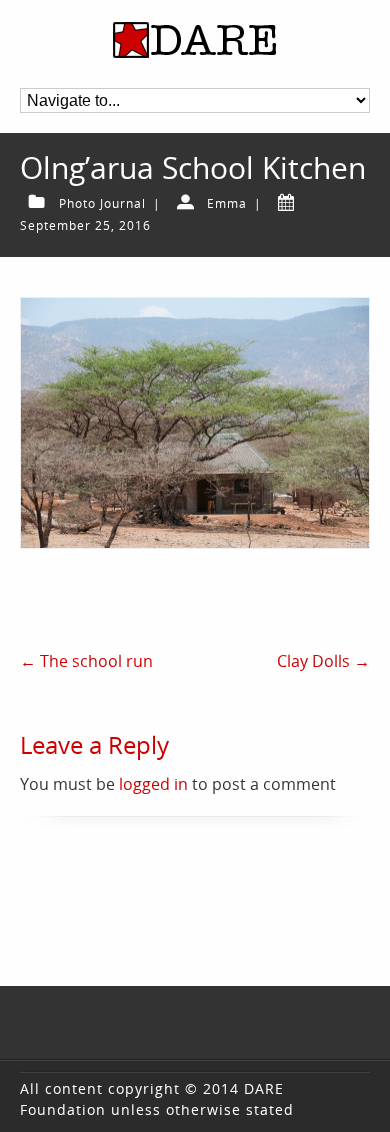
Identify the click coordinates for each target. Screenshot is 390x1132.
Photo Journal (102, 203)
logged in (153, 784)
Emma (227, 203)
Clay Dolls (323, 661)
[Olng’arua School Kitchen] (195, 422)
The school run (86, 661)
